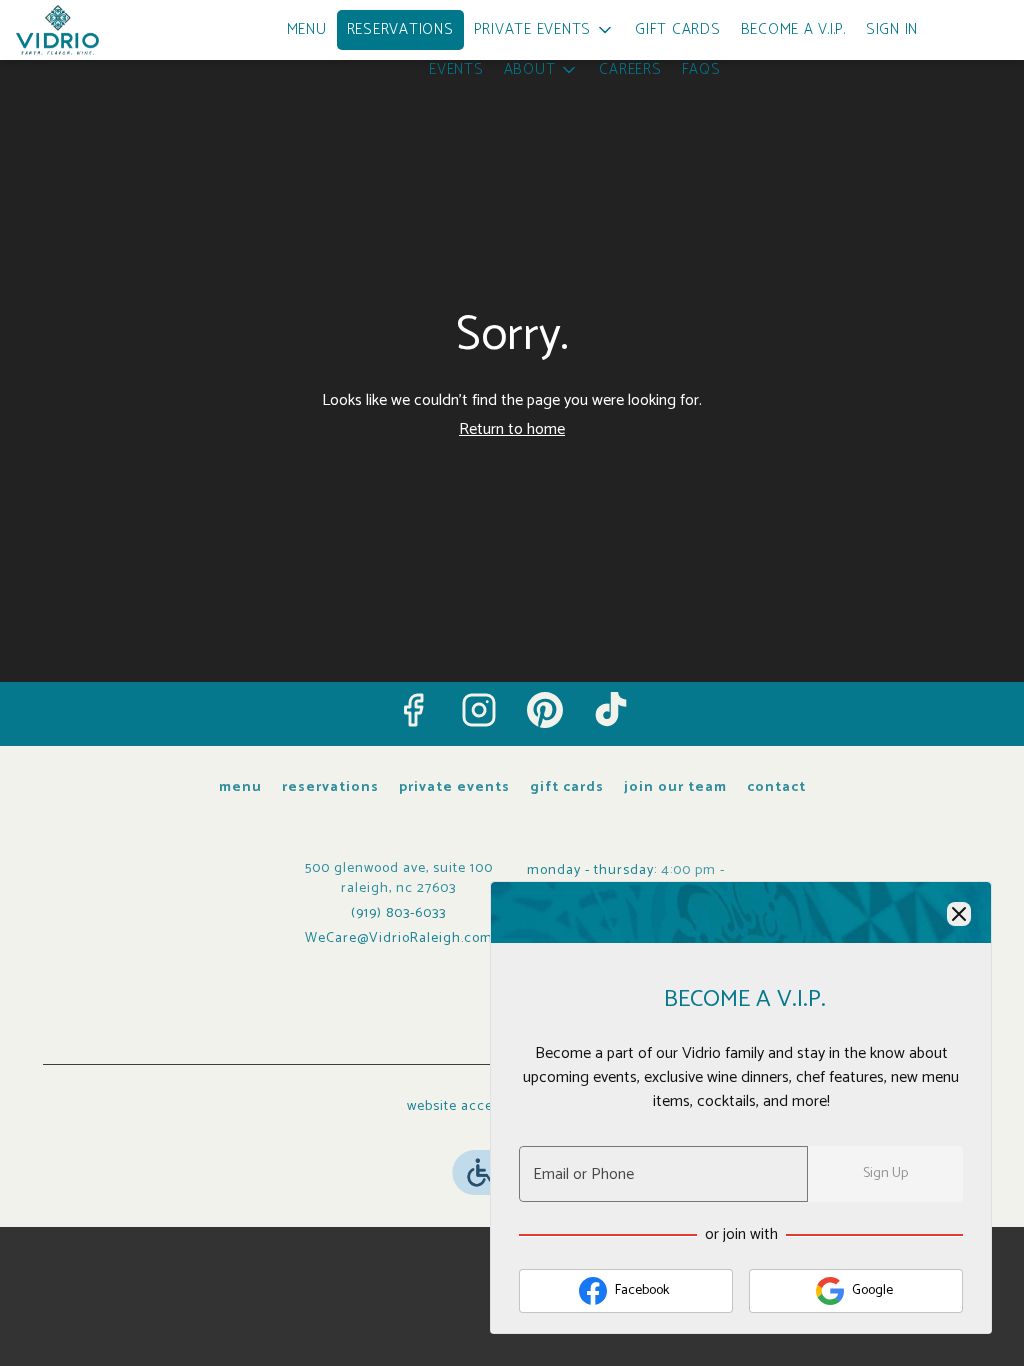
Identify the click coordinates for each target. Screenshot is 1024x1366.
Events (456, 69)
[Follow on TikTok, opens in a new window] (611, 710)
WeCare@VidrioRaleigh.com (399, 939)
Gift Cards (678, 29)
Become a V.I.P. (793, 29)
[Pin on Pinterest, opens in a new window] (545, 710)
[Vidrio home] (106, 30)
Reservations (400, 29)
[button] (545, 30)
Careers (630, 69)
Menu (307, 29)
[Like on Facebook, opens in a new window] (413, 710)
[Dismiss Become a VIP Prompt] (959, 914)
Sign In (892, 29)
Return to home (512, 429)
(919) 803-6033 (398, 914)
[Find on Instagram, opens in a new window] (479, 710)
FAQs (701, 69)
